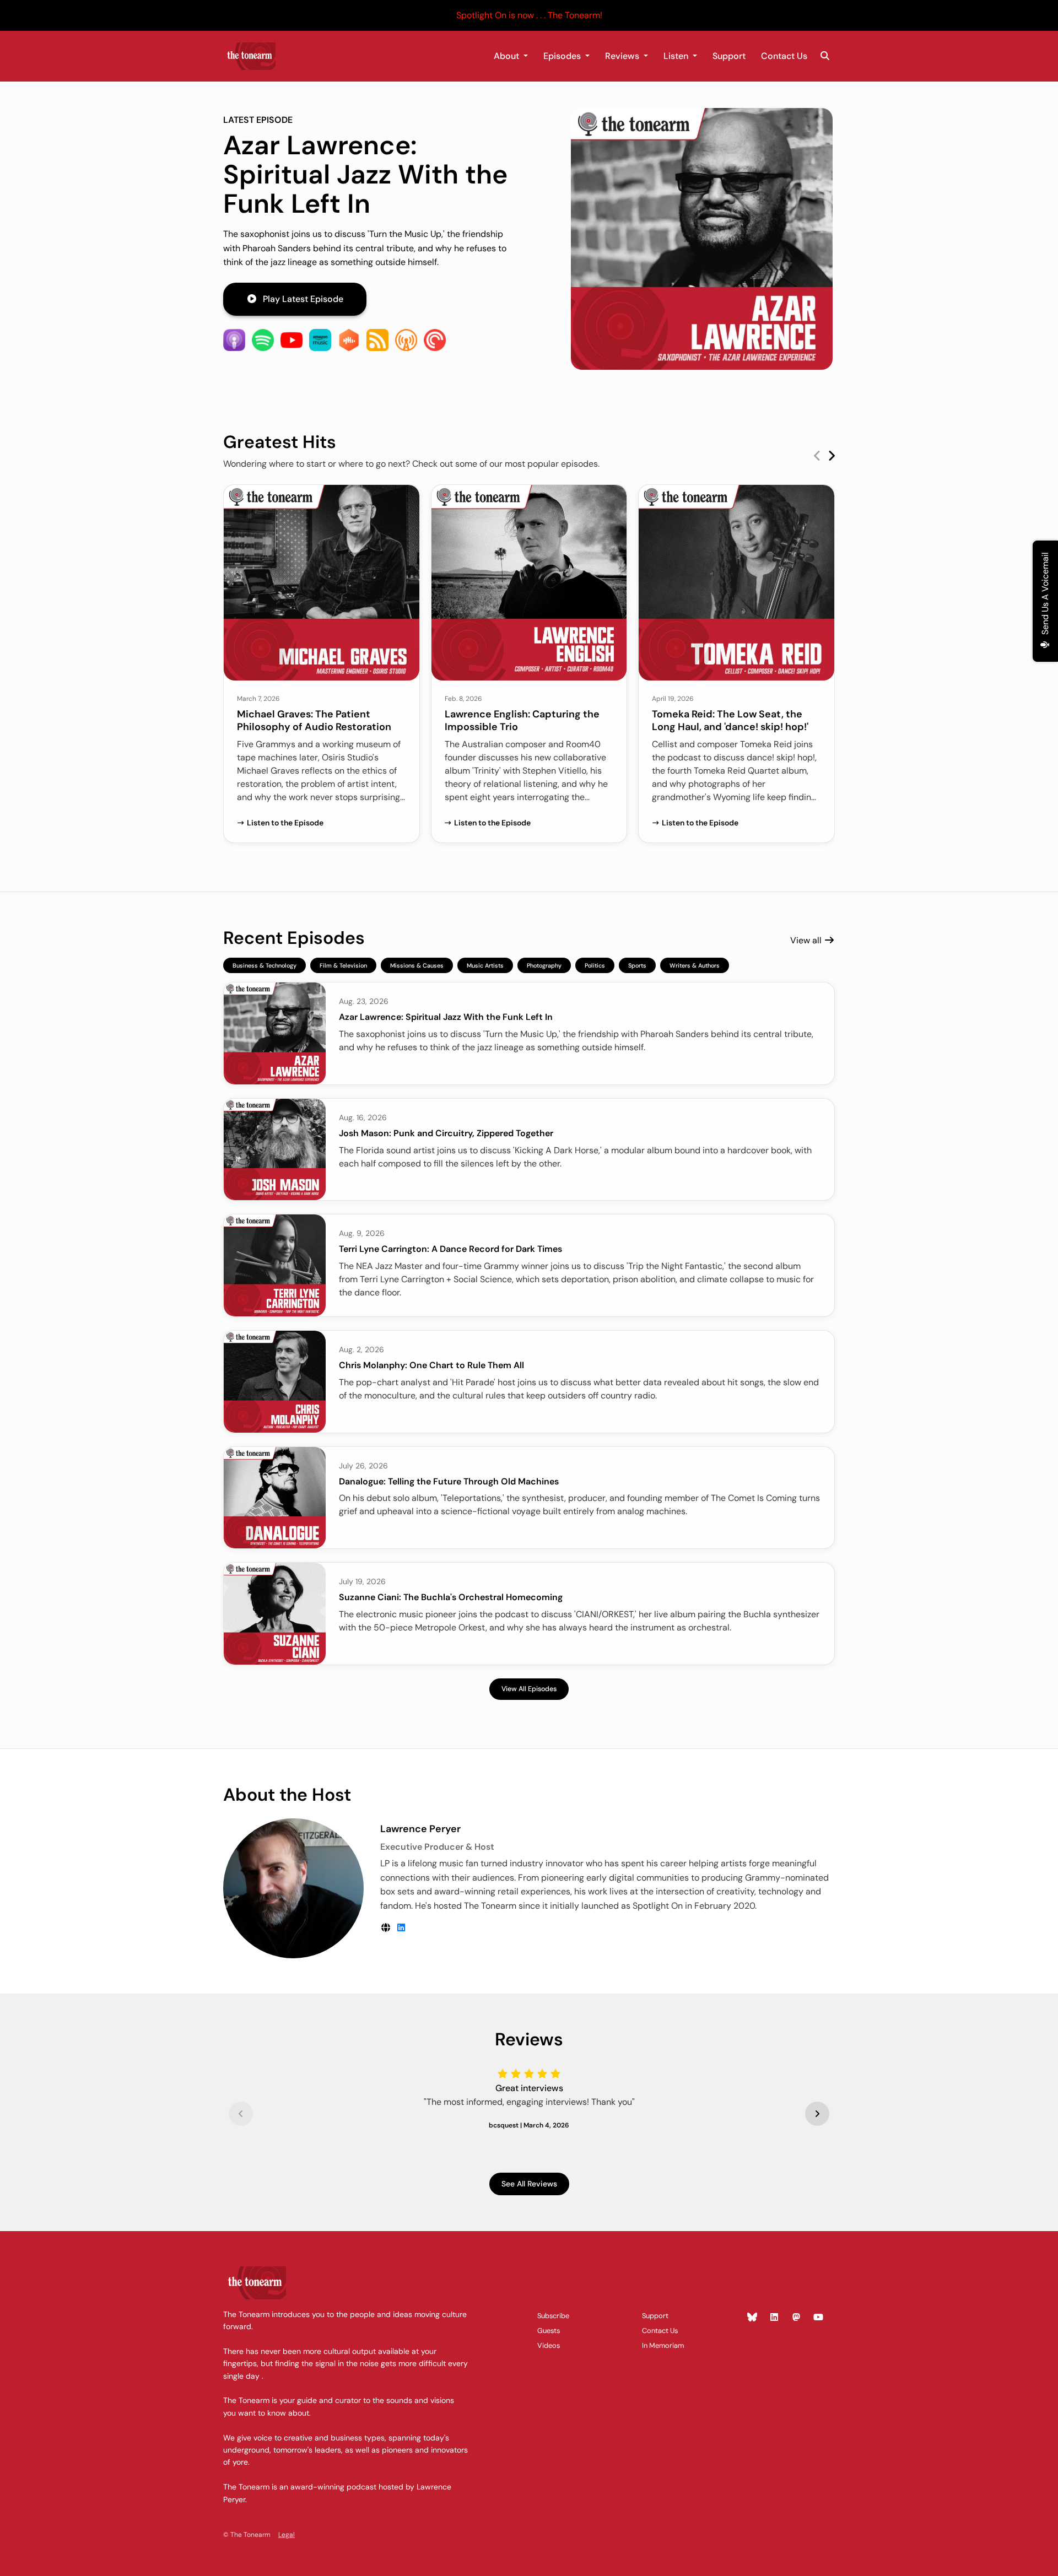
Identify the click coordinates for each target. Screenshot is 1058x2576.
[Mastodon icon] (796, 2318)
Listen (677, 56)
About (508, 56)
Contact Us (784, 56)
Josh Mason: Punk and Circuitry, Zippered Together (446, 1133)
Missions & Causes (417, 965)
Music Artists (485, 965)
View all (807, 940)
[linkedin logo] (401, 1928)
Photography (544, 965)
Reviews (623, 56)
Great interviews (529, 2088)
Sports (637, 965)
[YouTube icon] (818, 2318)
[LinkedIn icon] (774, 2318)
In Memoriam (663, 2345)
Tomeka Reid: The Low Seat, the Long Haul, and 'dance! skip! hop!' (730, 720)
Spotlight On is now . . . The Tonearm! (529, 15)
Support (729, 56)
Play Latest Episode (303, 299)
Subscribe (553, 2316)
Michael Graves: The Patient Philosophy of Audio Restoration (314, 720)
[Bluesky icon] (752, 2318)
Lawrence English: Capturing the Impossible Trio (522, 720)
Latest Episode (258, 120)
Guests (549, 2331)
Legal (287, 2535)
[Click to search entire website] (825, 56)
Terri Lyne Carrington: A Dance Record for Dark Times (450, 1249)
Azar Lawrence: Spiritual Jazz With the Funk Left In (365, 174)
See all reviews (529, 2184)
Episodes (563, 56)
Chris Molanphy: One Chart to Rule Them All (431, 1365)
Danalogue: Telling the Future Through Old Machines (449, 1481)
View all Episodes (529, 1689)
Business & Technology (264, 965)
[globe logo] (387, 1928)
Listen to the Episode (285, 823)
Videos (549, 2345)
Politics (595, 965)
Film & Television (343, 965)
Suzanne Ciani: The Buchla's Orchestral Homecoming (451, 1597)
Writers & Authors (695, 965)
